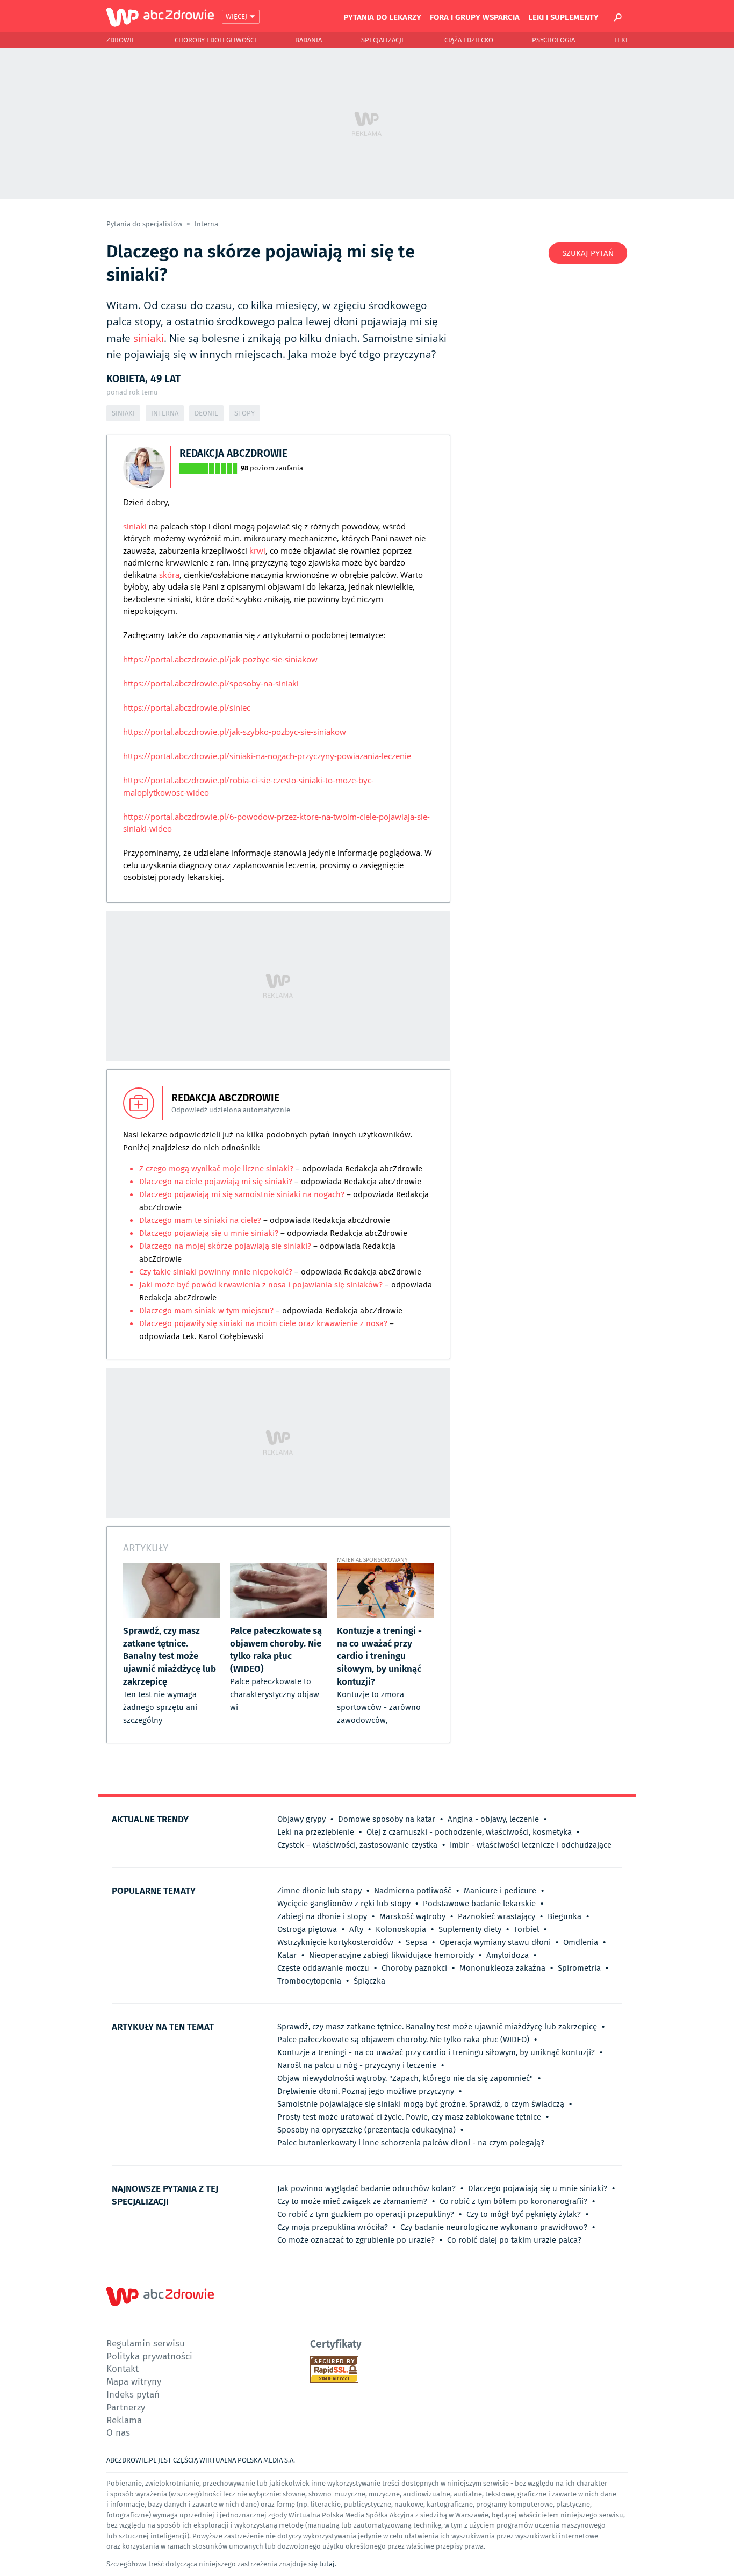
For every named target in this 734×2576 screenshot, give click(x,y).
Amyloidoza (508, 1955)
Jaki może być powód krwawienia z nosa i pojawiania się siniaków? (261, 1285)
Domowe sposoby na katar (387, 1819)
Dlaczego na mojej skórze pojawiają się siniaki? (226, 1246)
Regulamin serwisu (146, 2343)
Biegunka (564, 1916)
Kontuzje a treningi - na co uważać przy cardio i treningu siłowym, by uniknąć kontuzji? (436, 2052)
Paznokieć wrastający (496, 1916)
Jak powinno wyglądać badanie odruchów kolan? (366, 2188)
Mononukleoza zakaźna (502, 1968)
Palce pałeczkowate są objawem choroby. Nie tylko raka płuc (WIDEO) (403, 2040)
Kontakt (123, 2368)
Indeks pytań (133, 2394)
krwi (257, 550)
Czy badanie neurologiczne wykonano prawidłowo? (494, 2227)
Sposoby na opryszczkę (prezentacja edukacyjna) (366, 2130)
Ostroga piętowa (307, 1929)
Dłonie (206, 413)
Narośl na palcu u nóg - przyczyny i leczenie (357, 2065)
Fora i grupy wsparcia (475, 17)
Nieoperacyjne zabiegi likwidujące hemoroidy (391, 1955)
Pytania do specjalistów (145, 224)
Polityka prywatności (149, 2356)
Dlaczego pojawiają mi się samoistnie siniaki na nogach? (242, 1194)
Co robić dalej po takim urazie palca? (514, 2240)
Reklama (124, 2420)
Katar (287, 1955)
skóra (169, 575)
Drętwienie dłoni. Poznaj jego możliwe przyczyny (366, 2091)
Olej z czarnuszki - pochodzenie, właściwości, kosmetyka (469, 1832)
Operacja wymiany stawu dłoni (495, 1942)
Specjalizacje (383, 40)
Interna (206, 224)
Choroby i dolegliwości (215, 40)
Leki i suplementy (563, 17)
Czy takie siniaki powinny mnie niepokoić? (216, 1272)
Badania (308, 40)
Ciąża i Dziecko (469, 40)
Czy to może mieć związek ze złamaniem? (352, 2201)
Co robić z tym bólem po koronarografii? (513, 2201)
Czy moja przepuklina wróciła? (333, 2227)
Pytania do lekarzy (382, 17)
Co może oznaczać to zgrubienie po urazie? (356, 2240)
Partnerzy (126, 2407)
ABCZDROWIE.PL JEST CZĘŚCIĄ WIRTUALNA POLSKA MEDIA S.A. (201, 2460)
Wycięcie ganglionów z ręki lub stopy (344, 1904)
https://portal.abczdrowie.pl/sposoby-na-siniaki (211, 683)
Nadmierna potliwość (413, 1891)
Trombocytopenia (309, 1981)
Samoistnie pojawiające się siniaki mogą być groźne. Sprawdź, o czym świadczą (421, 2104)
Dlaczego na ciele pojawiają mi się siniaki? (216, 1182)
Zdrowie (121, 40)
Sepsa (416, 1942)
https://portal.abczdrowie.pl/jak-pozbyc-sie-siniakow (220, 659)
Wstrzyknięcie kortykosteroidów (335, 1942)
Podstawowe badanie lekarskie (479, 1904)
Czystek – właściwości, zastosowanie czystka (357, 1845)
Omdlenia (581, 1942)
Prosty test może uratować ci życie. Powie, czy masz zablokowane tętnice (409, 2117)
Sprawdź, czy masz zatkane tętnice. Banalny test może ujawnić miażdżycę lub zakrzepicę (437, 2027)
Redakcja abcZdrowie (233, 453)
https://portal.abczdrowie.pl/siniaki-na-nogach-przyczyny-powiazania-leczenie (267, 756)
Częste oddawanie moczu (323, 1968)
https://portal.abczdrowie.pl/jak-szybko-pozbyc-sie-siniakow (235, 732)
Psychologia (553, 40)
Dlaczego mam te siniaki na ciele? (201, 1220)
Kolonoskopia (401, 1929)
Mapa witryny (134, 2381)
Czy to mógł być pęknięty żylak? (524, 2214)
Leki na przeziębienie (316, 1832)
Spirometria (579, 1968)
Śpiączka (369, 1981)
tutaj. (328, 2564)
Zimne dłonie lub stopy (319, 1891)
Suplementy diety (470, 1929)
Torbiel (526, 1929)
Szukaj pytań (588, 253)
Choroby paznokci (414, 1968)
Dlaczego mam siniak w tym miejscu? (207, 1311)
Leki (621, 40)
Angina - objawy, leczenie (493, 1819)
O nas (118, 2432)
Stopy (244, 413)
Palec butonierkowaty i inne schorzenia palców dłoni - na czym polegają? (411, 2143)
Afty (356, 1929)
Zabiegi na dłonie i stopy (322, 1916)
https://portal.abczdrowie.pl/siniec (187, 707)
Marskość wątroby (412, 1916)
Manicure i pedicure (500, 1891)
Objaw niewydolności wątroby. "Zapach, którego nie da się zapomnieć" (405, 2078)
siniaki (149, 338)
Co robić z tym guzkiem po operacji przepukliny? (366, 2214)
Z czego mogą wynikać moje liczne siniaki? (217, 1169)
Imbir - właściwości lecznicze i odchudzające (531, 1845)
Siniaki (123, 413)
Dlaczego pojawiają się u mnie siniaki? (209, 1233)
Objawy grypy (301, 1819)
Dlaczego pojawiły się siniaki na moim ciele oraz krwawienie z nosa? (263, 1323)
